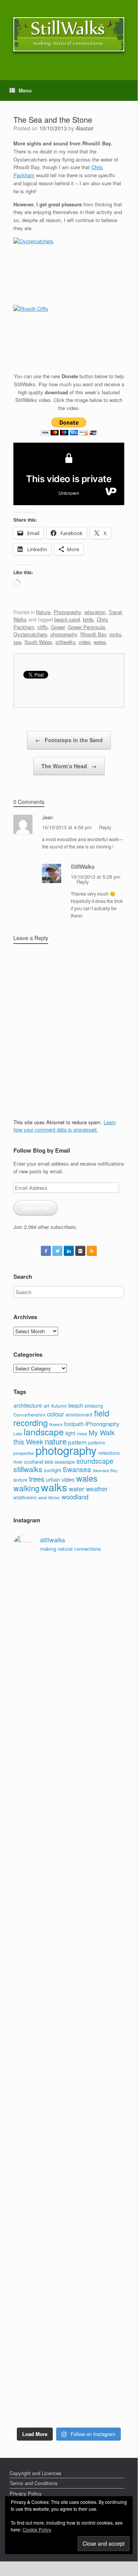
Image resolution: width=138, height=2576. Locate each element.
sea (17, 642)
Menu (25, 90)
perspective (24, 1453)
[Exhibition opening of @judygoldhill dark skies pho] (69, 2069)
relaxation (95, 612)
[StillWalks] (69, 34)
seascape (65, 1462)
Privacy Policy (26, 2493)
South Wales (38, 642)
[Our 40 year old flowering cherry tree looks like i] (69, 1649)
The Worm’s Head (69, 766)
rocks (115, 634)
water (77, 1489)
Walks (20, 619)
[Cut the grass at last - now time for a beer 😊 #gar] (69, 2286)
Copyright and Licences (36, 2473)
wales (100, 642)
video (85, 642)
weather (97, 1489)
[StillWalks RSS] (92, 1251)
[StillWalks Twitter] (57, 1251)
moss (82, 1433)
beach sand (67, 619)
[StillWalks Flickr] (80, 1251)
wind (42, 1497)
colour (56, 1414)
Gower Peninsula (86, 627)
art (46, 1406)
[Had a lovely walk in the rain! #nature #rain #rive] (69, 1597)
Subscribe (35, 1208)
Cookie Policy (37, 2529)
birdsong (94, 1406)
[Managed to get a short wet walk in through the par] (69, 2020)
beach (76, 1405)
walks (54, 1487)
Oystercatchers (30, 634)
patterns (97, 1443)
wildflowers (25, 1497)
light (70, 1433)
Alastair (85, 128)
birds (88, 619)
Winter (54, 1498)
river (18, 1462)
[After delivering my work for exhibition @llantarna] (69, 2403)
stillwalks (66, 642)
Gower (58, 627)
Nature (43, 612)
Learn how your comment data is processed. (65, 1126)
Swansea (77, 1469)
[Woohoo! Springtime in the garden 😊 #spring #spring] (69, 1735)
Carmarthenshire (29, 1415)
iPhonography (102, 1424)
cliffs (43, 627)
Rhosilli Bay (93, 634)
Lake (18, 1434)
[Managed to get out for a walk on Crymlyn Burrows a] (69, 2331)
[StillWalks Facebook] (46, 1251)
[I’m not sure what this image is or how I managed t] (69, 2129)
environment (79, 1414)
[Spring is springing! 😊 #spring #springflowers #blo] (69, 2305)
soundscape (95, 1461)
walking (26, 1488)
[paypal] (69, 433)
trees (37, 1479)
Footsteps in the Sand (69, 740)
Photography (67, 612)
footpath (74, 1424)
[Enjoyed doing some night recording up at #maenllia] (69, 2189)
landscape (44, 1431)
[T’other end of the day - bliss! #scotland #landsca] (69, 2233)
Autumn (59, 1406)
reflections (109, 1453)
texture (20, 1480)
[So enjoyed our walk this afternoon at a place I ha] (69, 1780)
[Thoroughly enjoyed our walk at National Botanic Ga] (69, 1709)
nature (56, 1441)
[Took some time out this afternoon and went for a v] (69, 1833)
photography (64, 634)
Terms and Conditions (34, 2483)
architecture (28, 1405)
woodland (75, 1497)
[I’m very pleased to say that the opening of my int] (69, 1896)
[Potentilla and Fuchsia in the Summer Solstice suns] (69, 2365)
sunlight (53, 1470)
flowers (56, 1424)
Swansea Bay (105, 1470)
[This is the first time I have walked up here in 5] (69, 1574)
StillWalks (83, 866)
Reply (105, 827)
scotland (33, 1462)
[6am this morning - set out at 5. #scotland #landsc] (69, 2264)
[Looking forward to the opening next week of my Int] (69, 1971)
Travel (115, 612)
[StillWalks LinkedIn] (69, 1251)
